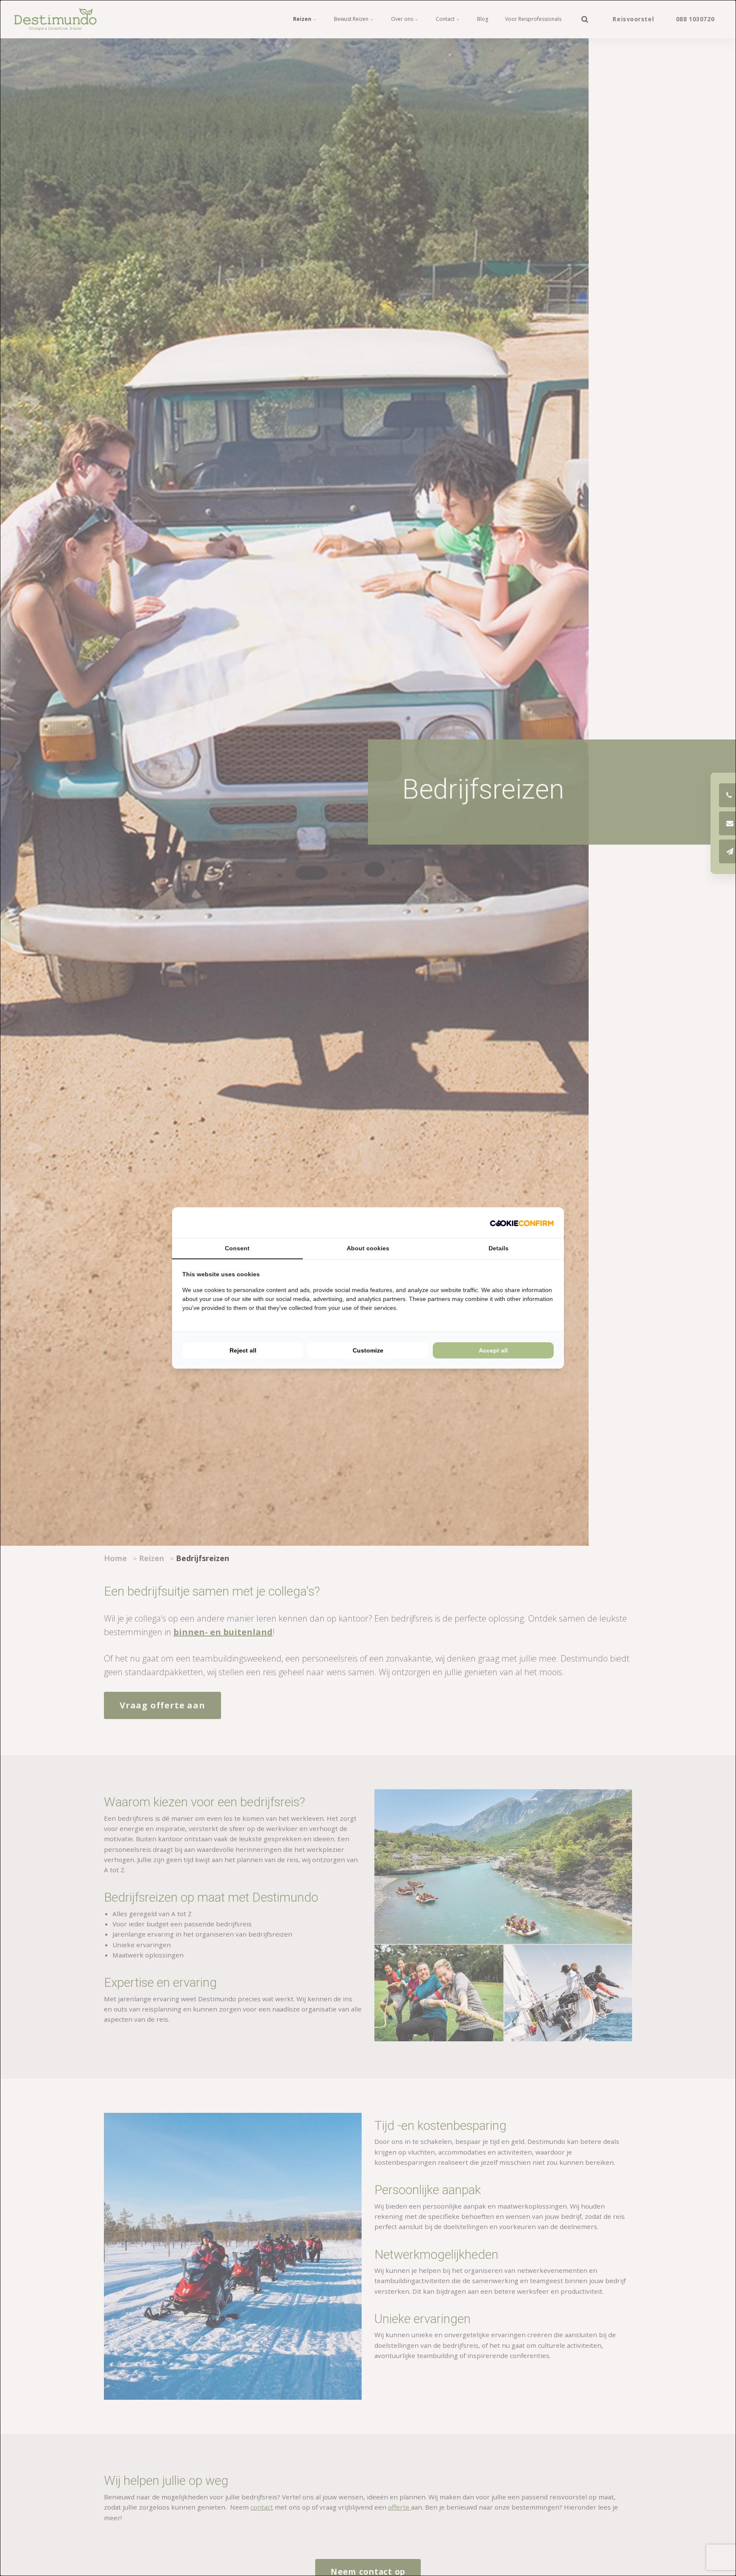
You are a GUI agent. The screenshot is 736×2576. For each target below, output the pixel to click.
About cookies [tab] (368, 1248)
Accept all (493, 1350)
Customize (368, 1350)
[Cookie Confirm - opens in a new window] (522, 1223)
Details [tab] (499, 1248)
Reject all (243, 1350)
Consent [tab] (237, 1248)
